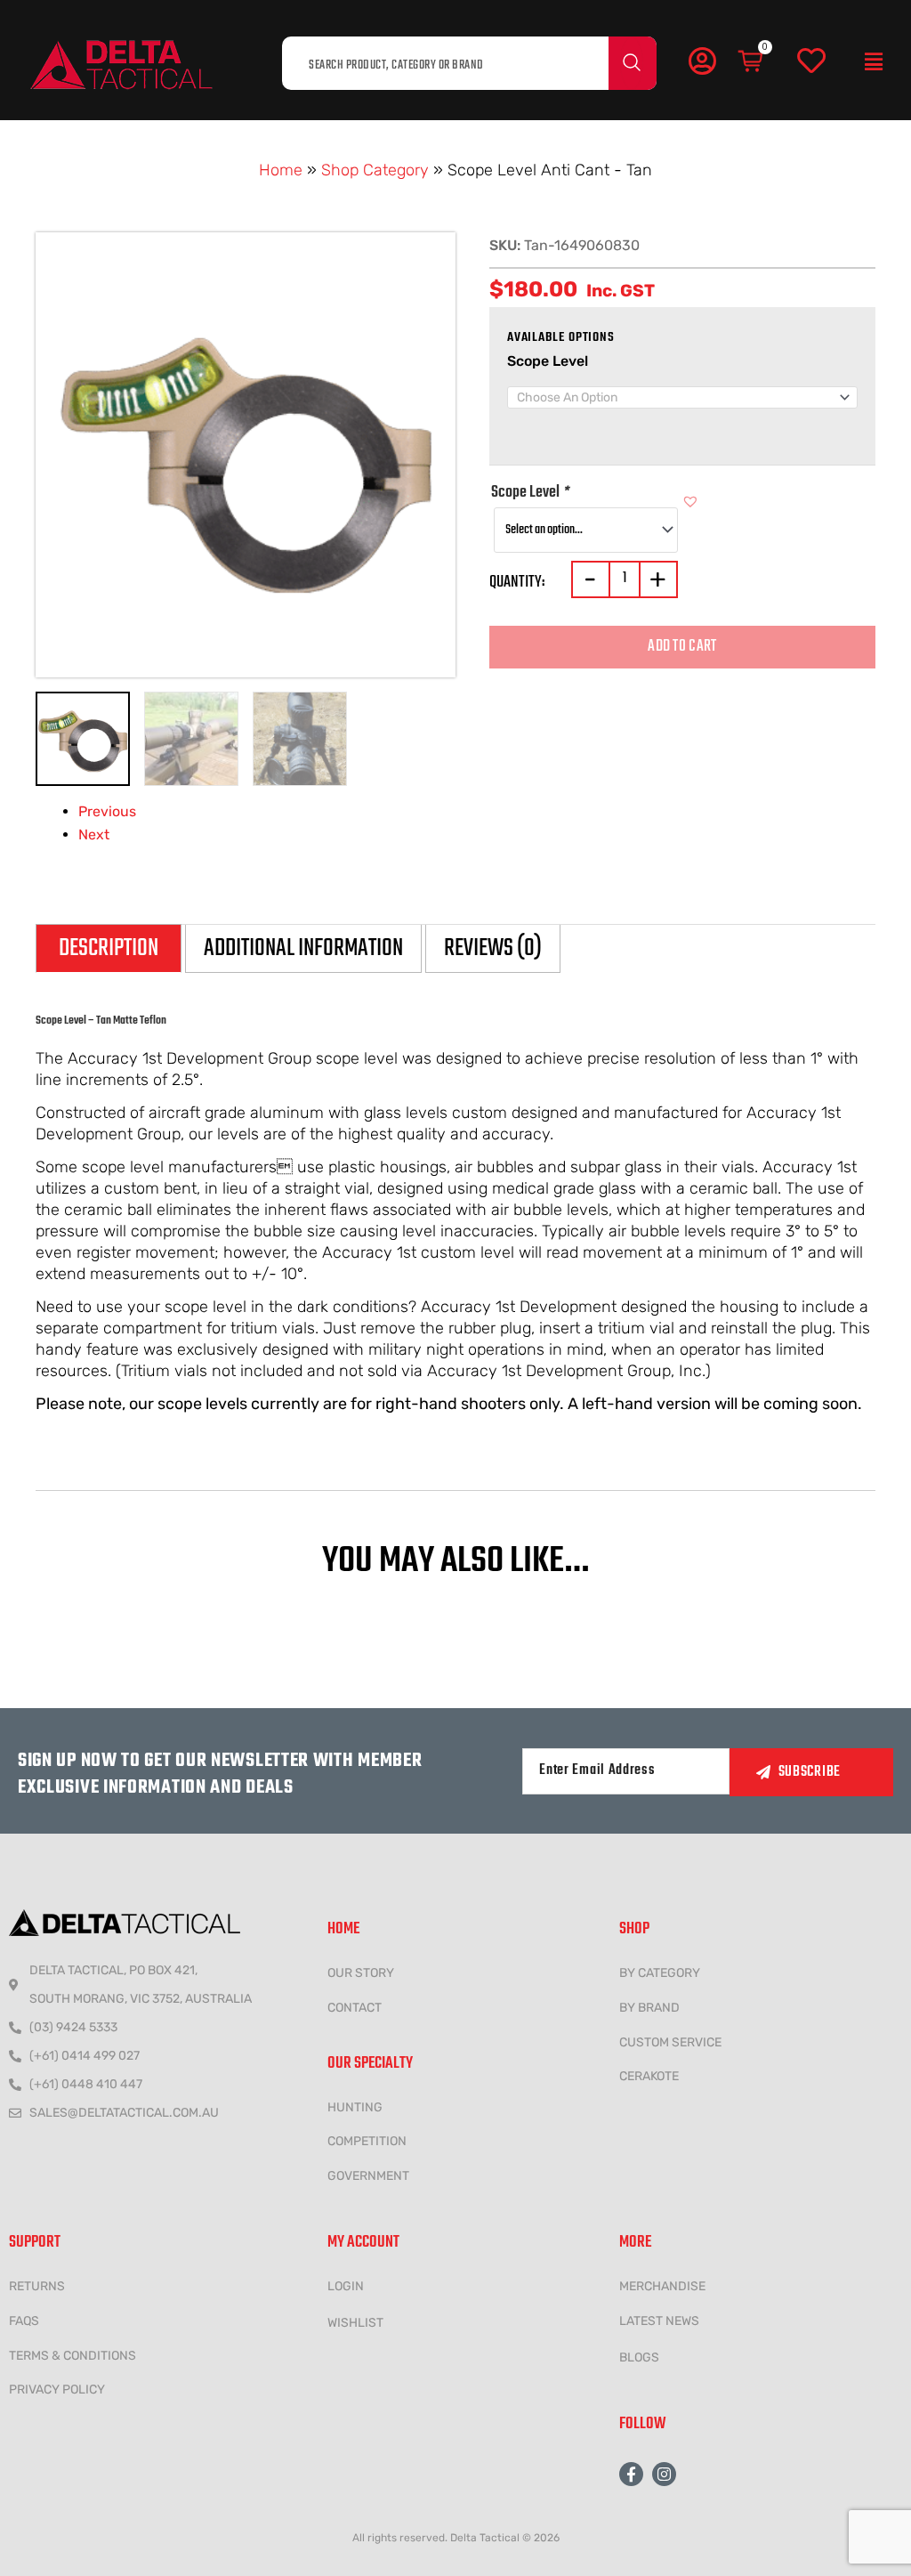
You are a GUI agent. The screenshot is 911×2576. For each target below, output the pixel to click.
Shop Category (375, 170)
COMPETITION (367, 2141)
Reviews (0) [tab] (493, 948)
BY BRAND (649, 2008)
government (368, 2176)
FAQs (24, 2321)
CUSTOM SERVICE (670, 2042)
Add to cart (682, 647)
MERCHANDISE (662, 2286)
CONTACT (355, 2008)
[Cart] (752, 61)
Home (281, 170)
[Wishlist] (811, 61)
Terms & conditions (73, 2356)
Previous (107, 811)
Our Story (361, 1973)
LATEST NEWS (659, 2321)
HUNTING (355, 2107)
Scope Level (548, 361)
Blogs (639, 2357)
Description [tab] (109, 948)
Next (94, 834)
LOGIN (346, 2286)
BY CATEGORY (660, 1973)
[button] (874, 62)
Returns (37, 2286)
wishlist (355, 2323)
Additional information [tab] (303, 948)
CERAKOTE (649, 2076)
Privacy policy (57, 2390)
